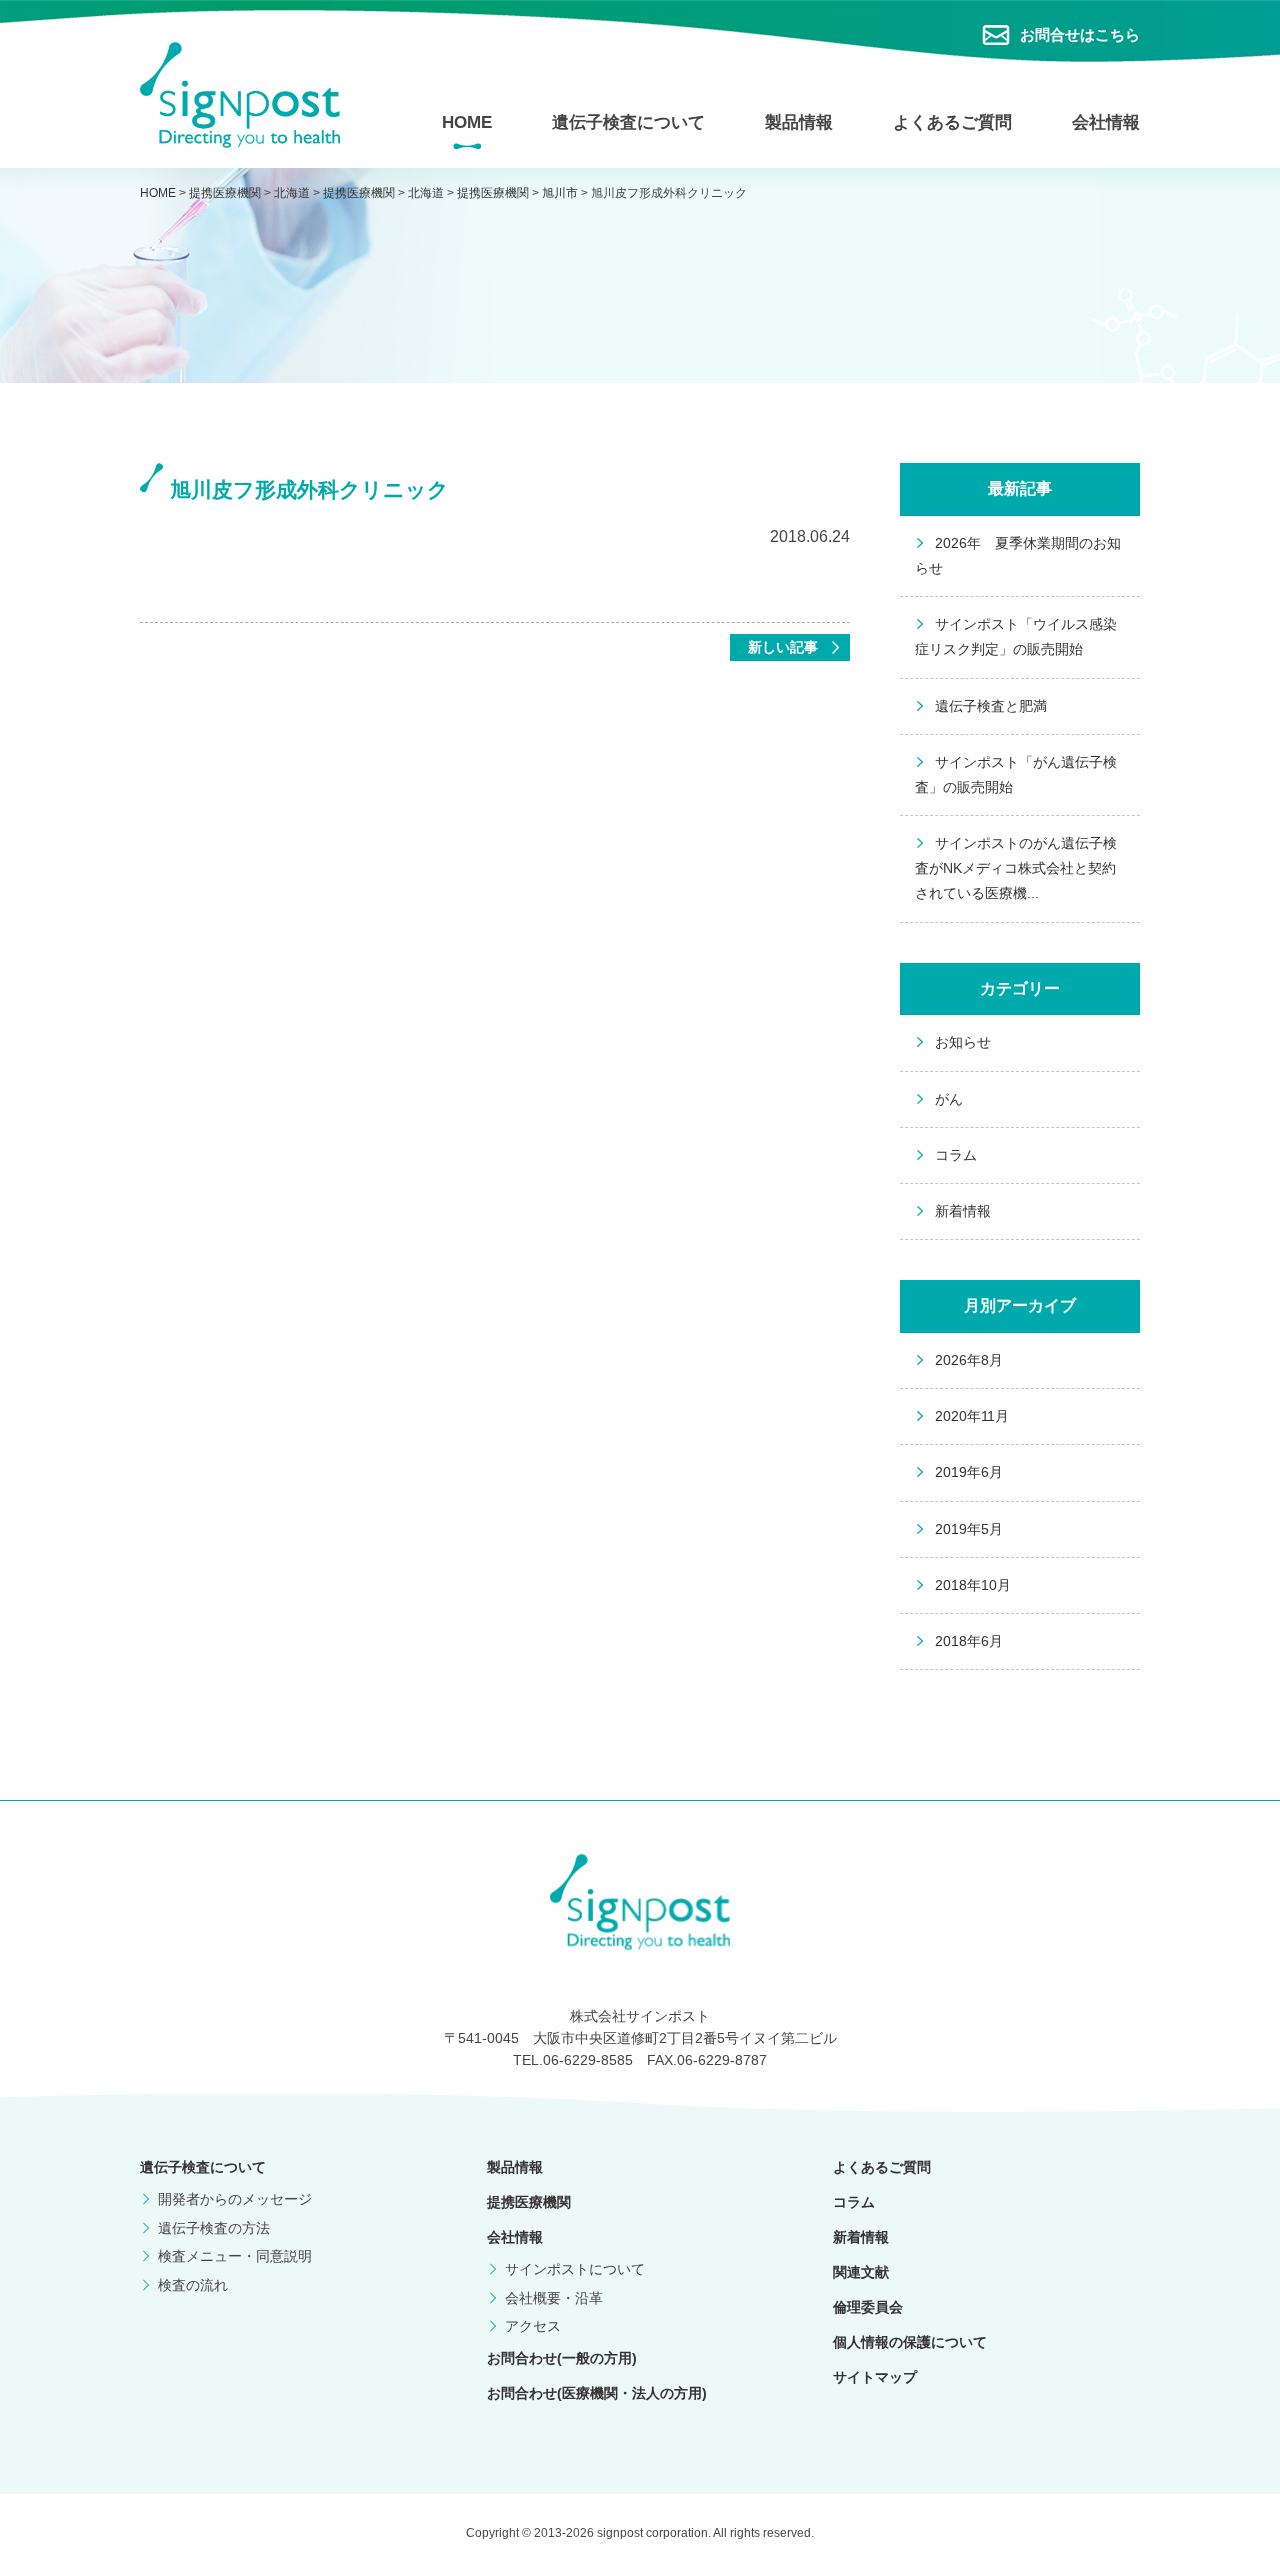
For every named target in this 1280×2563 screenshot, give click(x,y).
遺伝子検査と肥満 (991, 706)
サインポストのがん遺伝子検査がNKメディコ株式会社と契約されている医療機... (1016, 868)
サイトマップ (875, 2377)
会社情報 (1106, 122)
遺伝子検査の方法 (214, 2228)
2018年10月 (973, 1585)
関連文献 (861, 2272)
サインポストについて (575, 2269)
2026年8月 (969, 1360)
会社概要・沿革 (554, 2298)
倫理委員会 (868, 2307)
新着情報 (963, 1211)
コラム (956, 1155)
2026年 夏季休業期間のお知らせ (1018, 555)
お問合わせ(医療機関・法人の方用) (597, 2393)
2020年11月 (972, 1416)
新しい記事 (783, 647)
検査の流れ (193, 2285)
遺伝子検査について (628, 122)
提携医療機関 (529, 2202)
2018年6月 (969, 1641)
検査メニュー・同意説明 (235, 2256)
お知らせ (963, 1042)
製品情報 (799, 122)
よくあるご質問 (952, 122)
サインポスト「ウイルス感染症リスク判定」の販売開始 (1016, 636)
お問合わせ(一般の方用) (562, 2358)
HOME (467, 122)
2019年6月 (969, 1472)
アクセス (533, 2326)
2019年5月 (969, 1529)
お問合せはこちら (1080, 34)
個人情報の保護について (910, 2342)
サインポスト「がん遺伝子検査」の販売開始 (1016, 774)
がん (949, 1099)
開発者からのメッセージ (235, 2199)
